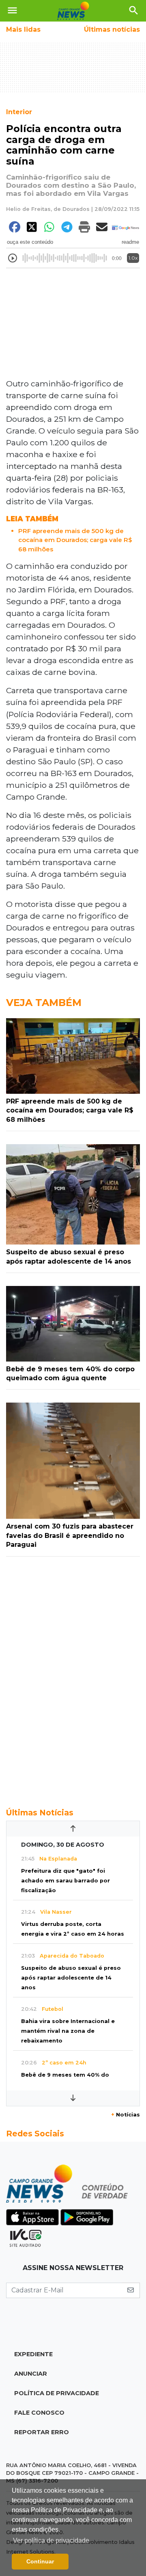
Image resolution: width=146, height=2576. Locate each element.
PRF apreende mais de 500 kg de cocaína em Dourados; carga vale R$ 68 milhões (75, 540)
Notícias (126, 2115)
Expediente (33, 2354)
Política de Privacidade (57, 2393)
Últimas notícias (112, 29)
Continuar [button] (40, 2561)
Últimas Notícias (40, 1813)
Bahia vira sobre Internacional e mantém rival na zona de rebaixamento (68, 2031)
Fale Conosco (39, 2413)
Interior (19, 112)
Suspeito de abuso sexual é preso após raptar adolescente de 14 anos (71, 1978)
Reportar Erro (42, 2432)
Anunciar (31, 2374)
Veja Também (44, 1003)
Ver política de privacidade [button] (51, 2540)
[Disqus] (73, 1678)
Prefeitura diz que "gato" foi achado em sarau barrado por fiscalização (65, 1881)
